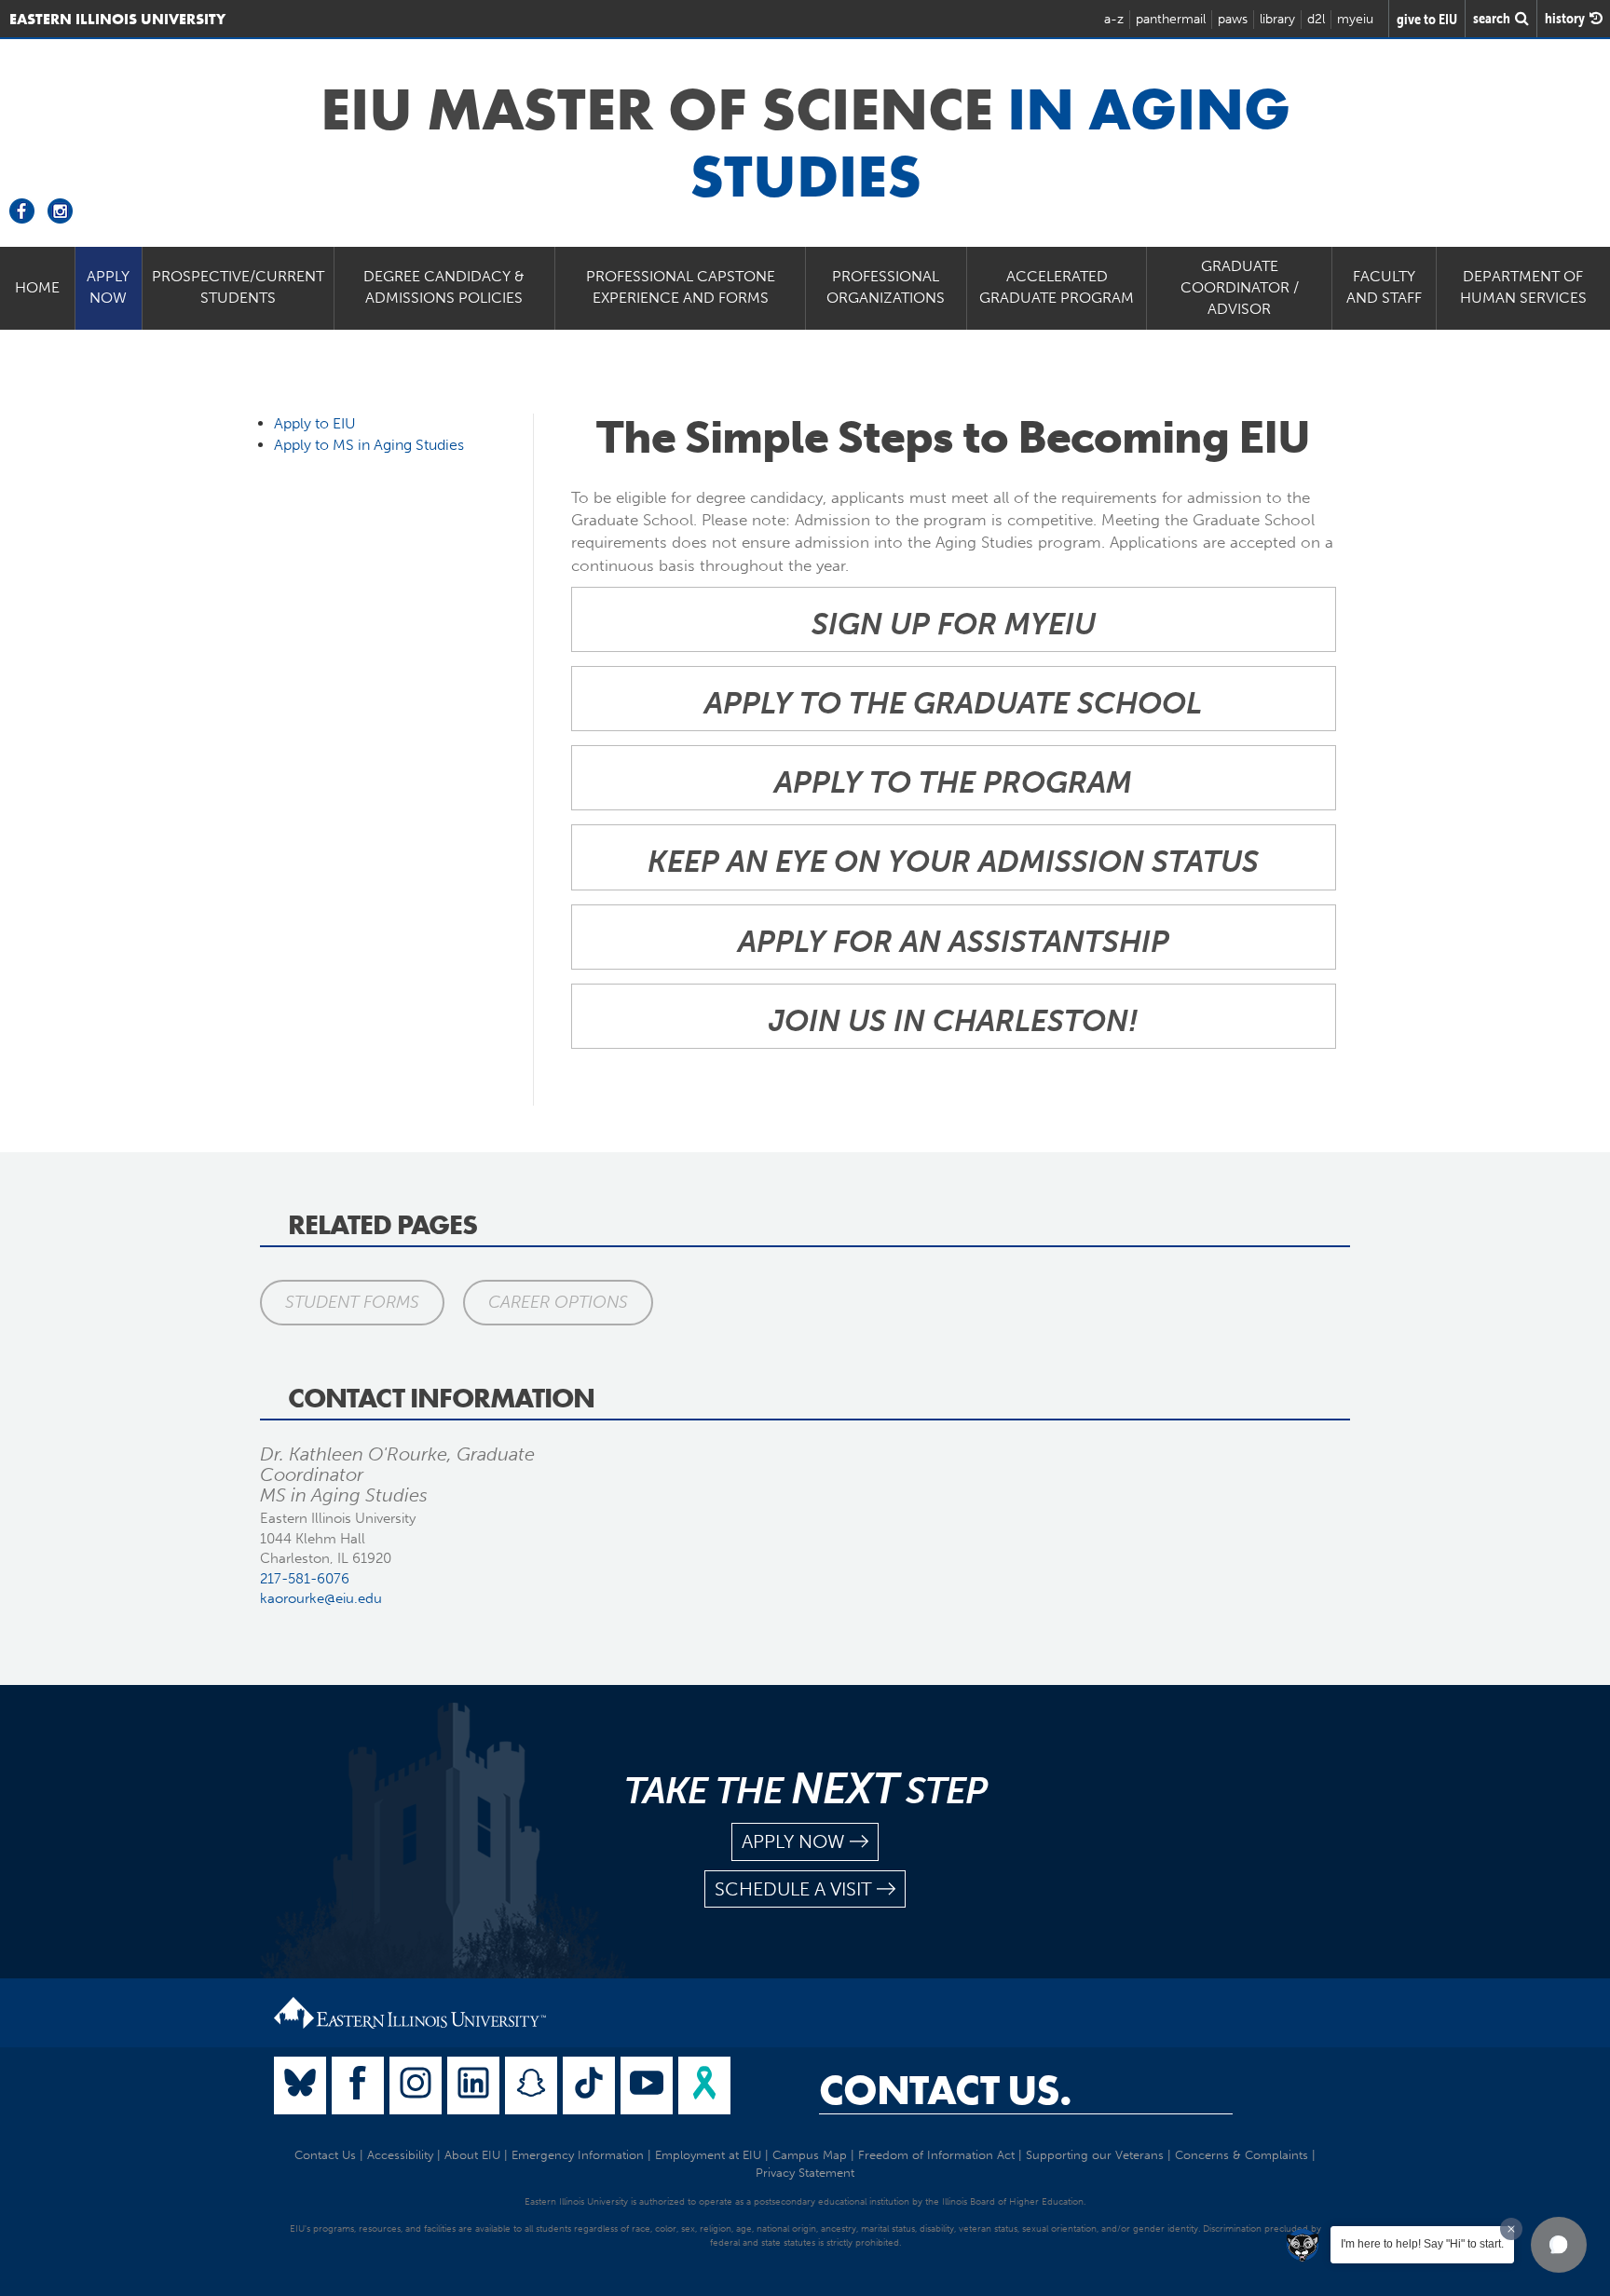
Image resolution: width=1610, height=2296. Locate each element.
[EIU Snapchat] (531, 2086)
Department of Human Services (1523, 287)
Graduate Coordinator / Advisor (1240, 287)
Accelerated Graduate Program (1057, 287)
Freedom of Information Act (936, 2155)
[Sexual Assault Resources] (704, 2086)
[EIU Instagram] (416, 2086)
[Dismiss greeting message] (1511, 2229)
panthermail (1171, 19)
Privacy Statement (805, 2173)
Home (37, 287)
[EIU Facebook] (358, 2086)
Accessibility (400, 2155)
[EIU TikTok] (589, 2086)
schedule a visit (793, 1889)
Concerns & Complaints (1242, 2155)
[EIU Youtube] (647, 2086)
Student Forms (352, 1302)
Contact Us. (945, 2090)
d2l (1316, 19)
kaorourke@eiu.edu (321, 1598)
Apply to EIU (315, 423)
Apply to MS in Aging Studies (369, 445)
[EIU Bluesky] (300, 2086)
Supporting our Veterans (1095, 2155)
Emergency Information (578, 2155)
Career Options (558, 1302)
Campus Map (810, 2155)
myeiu (1355, 19)
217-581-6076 (305, 1579)
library (1277, 19)
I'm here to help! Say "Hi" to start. (1422, 2244)
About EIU (472, 2155)
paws (1233, 19)
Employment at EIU (708, 2155)
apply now (793, 1841)
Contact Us (325, 2155)
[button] (1559, 2245)
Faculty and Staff (1384, 287)
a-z (1114, 19)
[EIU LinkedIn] (473, 2086)
